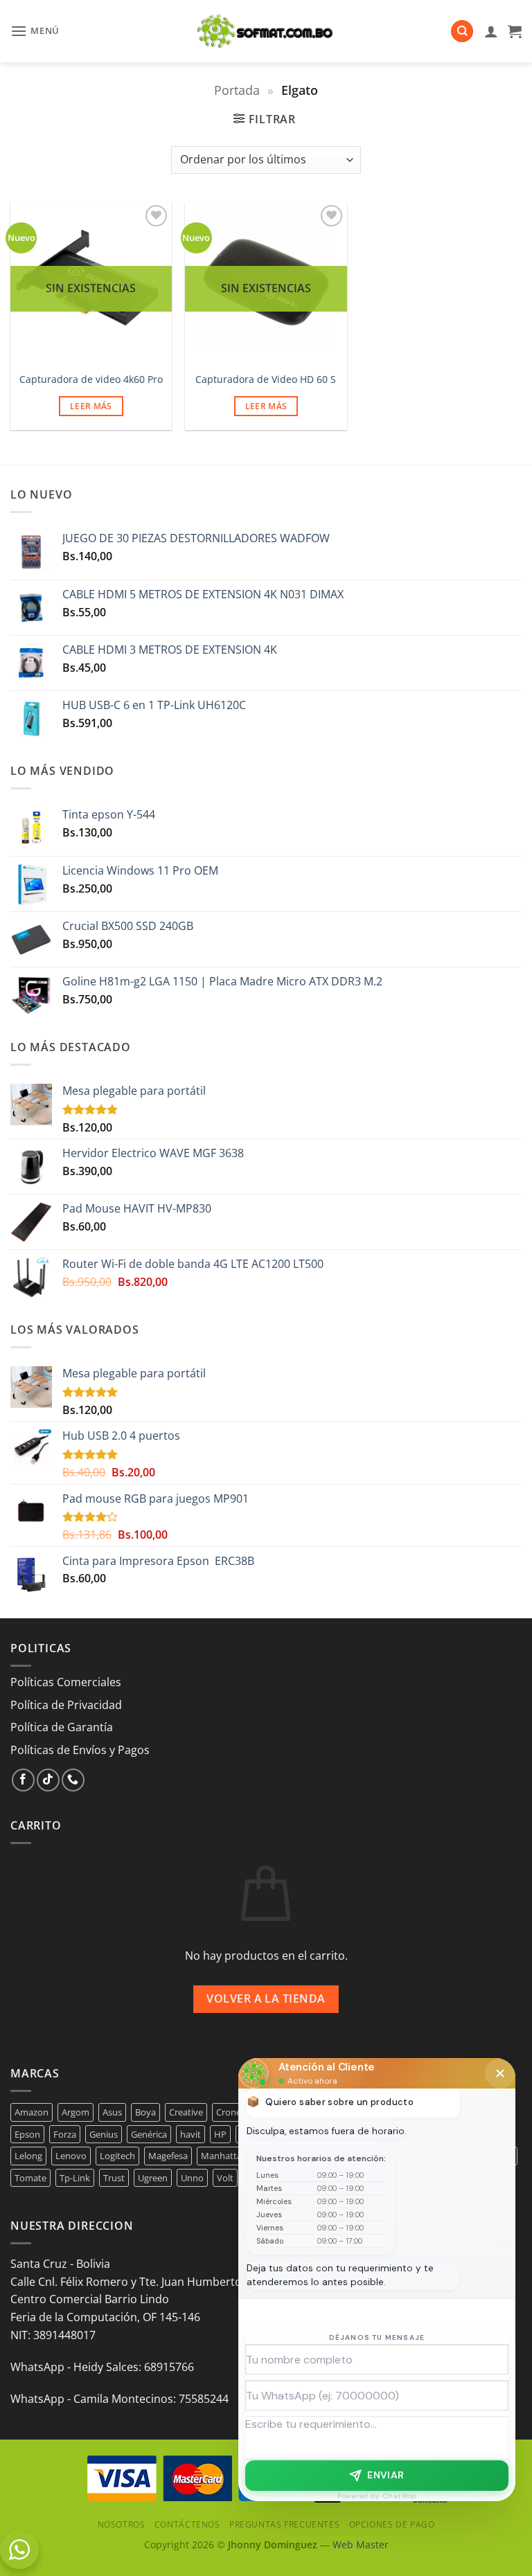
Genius (104, 2134)
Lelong (28, 2156)
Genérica (149, 2134)
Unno (192, 2178)
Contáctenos (187, 2524)
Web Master (361, 2544)
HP (220, 2134)
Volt (225, 2178)
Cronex (231, 2112)
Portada (237, 90)
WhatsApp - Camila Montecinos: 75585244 (119, 2399)
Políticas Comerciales (66, 1682)
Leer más (91, 406)
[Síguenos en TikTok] (48, 1780)
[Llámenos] (73, 1780)
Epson (27, 2134)
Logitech (117, 2156)
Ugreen (153, 2178)
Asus (112, 2112)
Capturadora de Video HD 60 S (266, 379)
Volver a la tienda (266, 1998)
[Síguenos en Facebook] (23, 1780)
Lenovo (71, 2156)
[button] (35, 31)
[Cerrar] (500, 2073)
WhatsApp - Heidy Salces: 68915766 (102, 2367)
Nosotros (122, 2524)
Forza (65, 2134)
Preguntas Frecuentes (284, 2524)
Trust (114, 2178)
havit (190, 2134)
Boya (145, 2112)
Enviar (386, 2475)
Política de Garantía (62, 1727)
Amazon (32, 2112)
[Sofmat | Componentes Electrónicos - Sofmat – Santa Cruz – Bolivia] (266, 31)
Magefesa (168, 2156)
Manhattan (224, 2156)
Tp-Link (75, 2178)
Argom (76, 2112)
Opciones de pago (392, 2524)
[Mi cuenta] (491, 31)
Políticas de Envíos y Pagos (80, 1750)
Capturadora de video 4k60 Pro (91, 379)
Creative (186, 2112)
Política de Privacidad (66, 1705)
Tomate (30, 2178)
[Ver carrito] (515, 31)
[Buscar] (462, 32)
